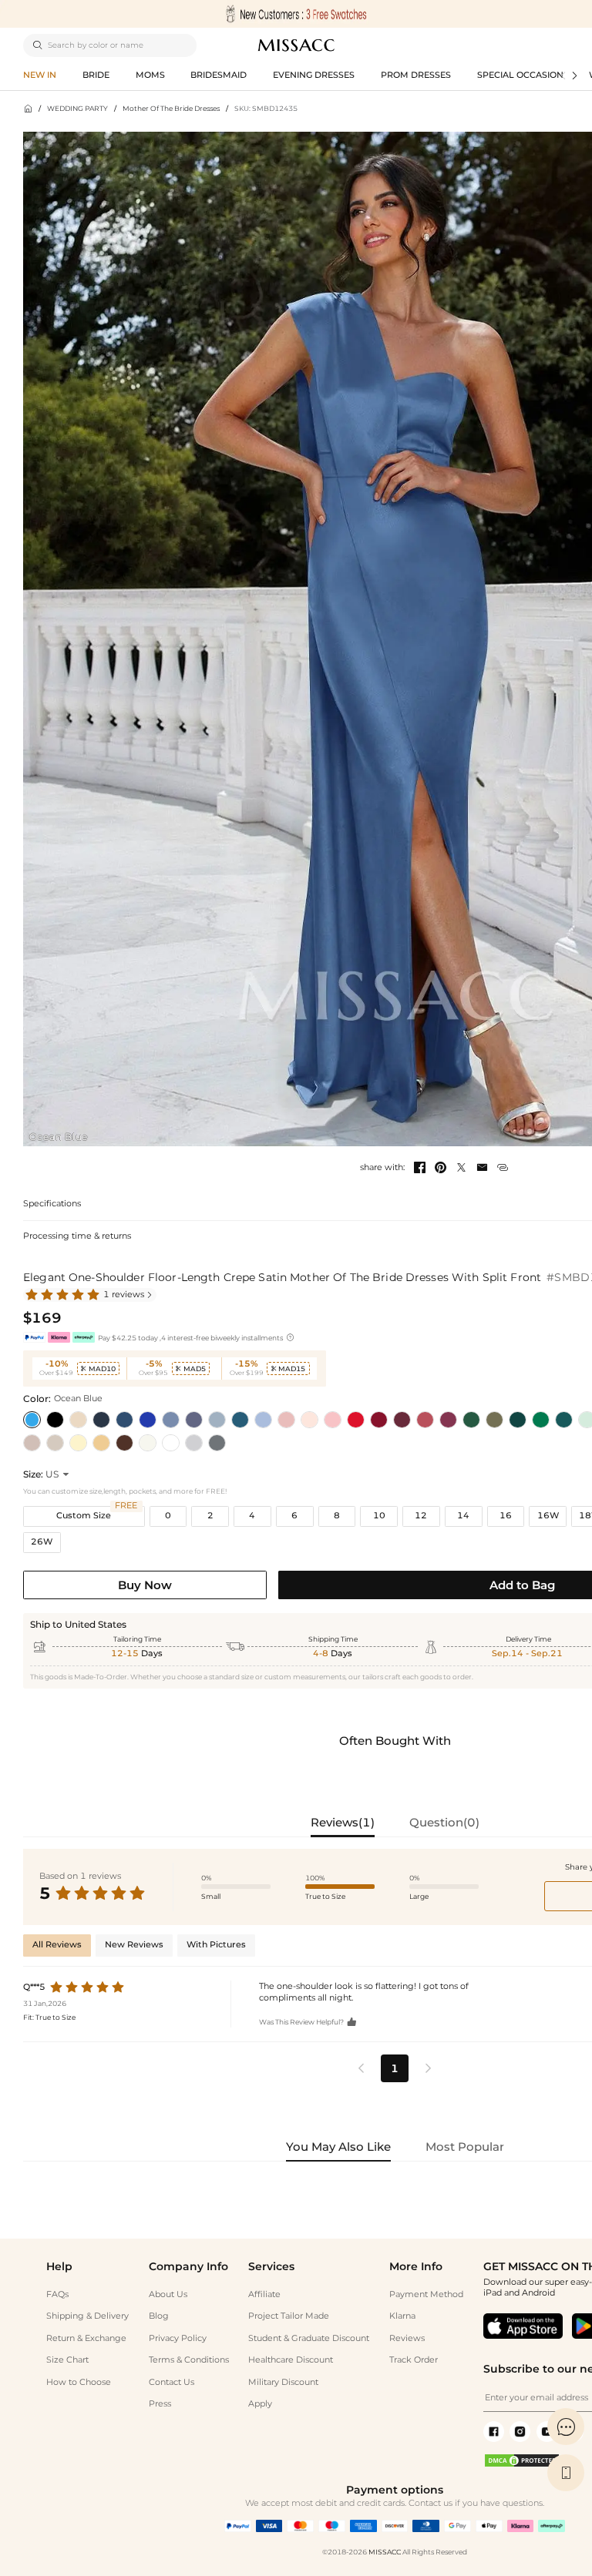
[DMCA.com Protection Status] (522, 2465)
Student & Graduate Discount (309, 2338)
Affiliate (264, 2294)
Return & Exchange (86, 2338)
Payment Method (426, 2294)
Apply (260, 2404)
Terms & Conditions (189, 2360)
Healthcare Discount (291, 2360)
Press (160, 2404)
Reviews (407, 2338)
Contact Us (172, 2382)
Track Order (414, 2360)
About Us (168, 2294)
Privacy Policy (178, 2338)
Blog (159, 2316)
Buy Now (145, 1585)
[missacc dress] (296, 14)
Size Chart (67, 2360)
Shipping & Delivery (87, 2316)
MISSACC (385, 2552)
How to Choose (79, 2382)
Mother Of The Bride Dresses (171, 108)
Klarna (402, 2316)
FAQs (57, 2294)
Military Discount (283, 2382)
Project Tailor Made (289, 2316)
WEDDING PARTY (77, 108)
